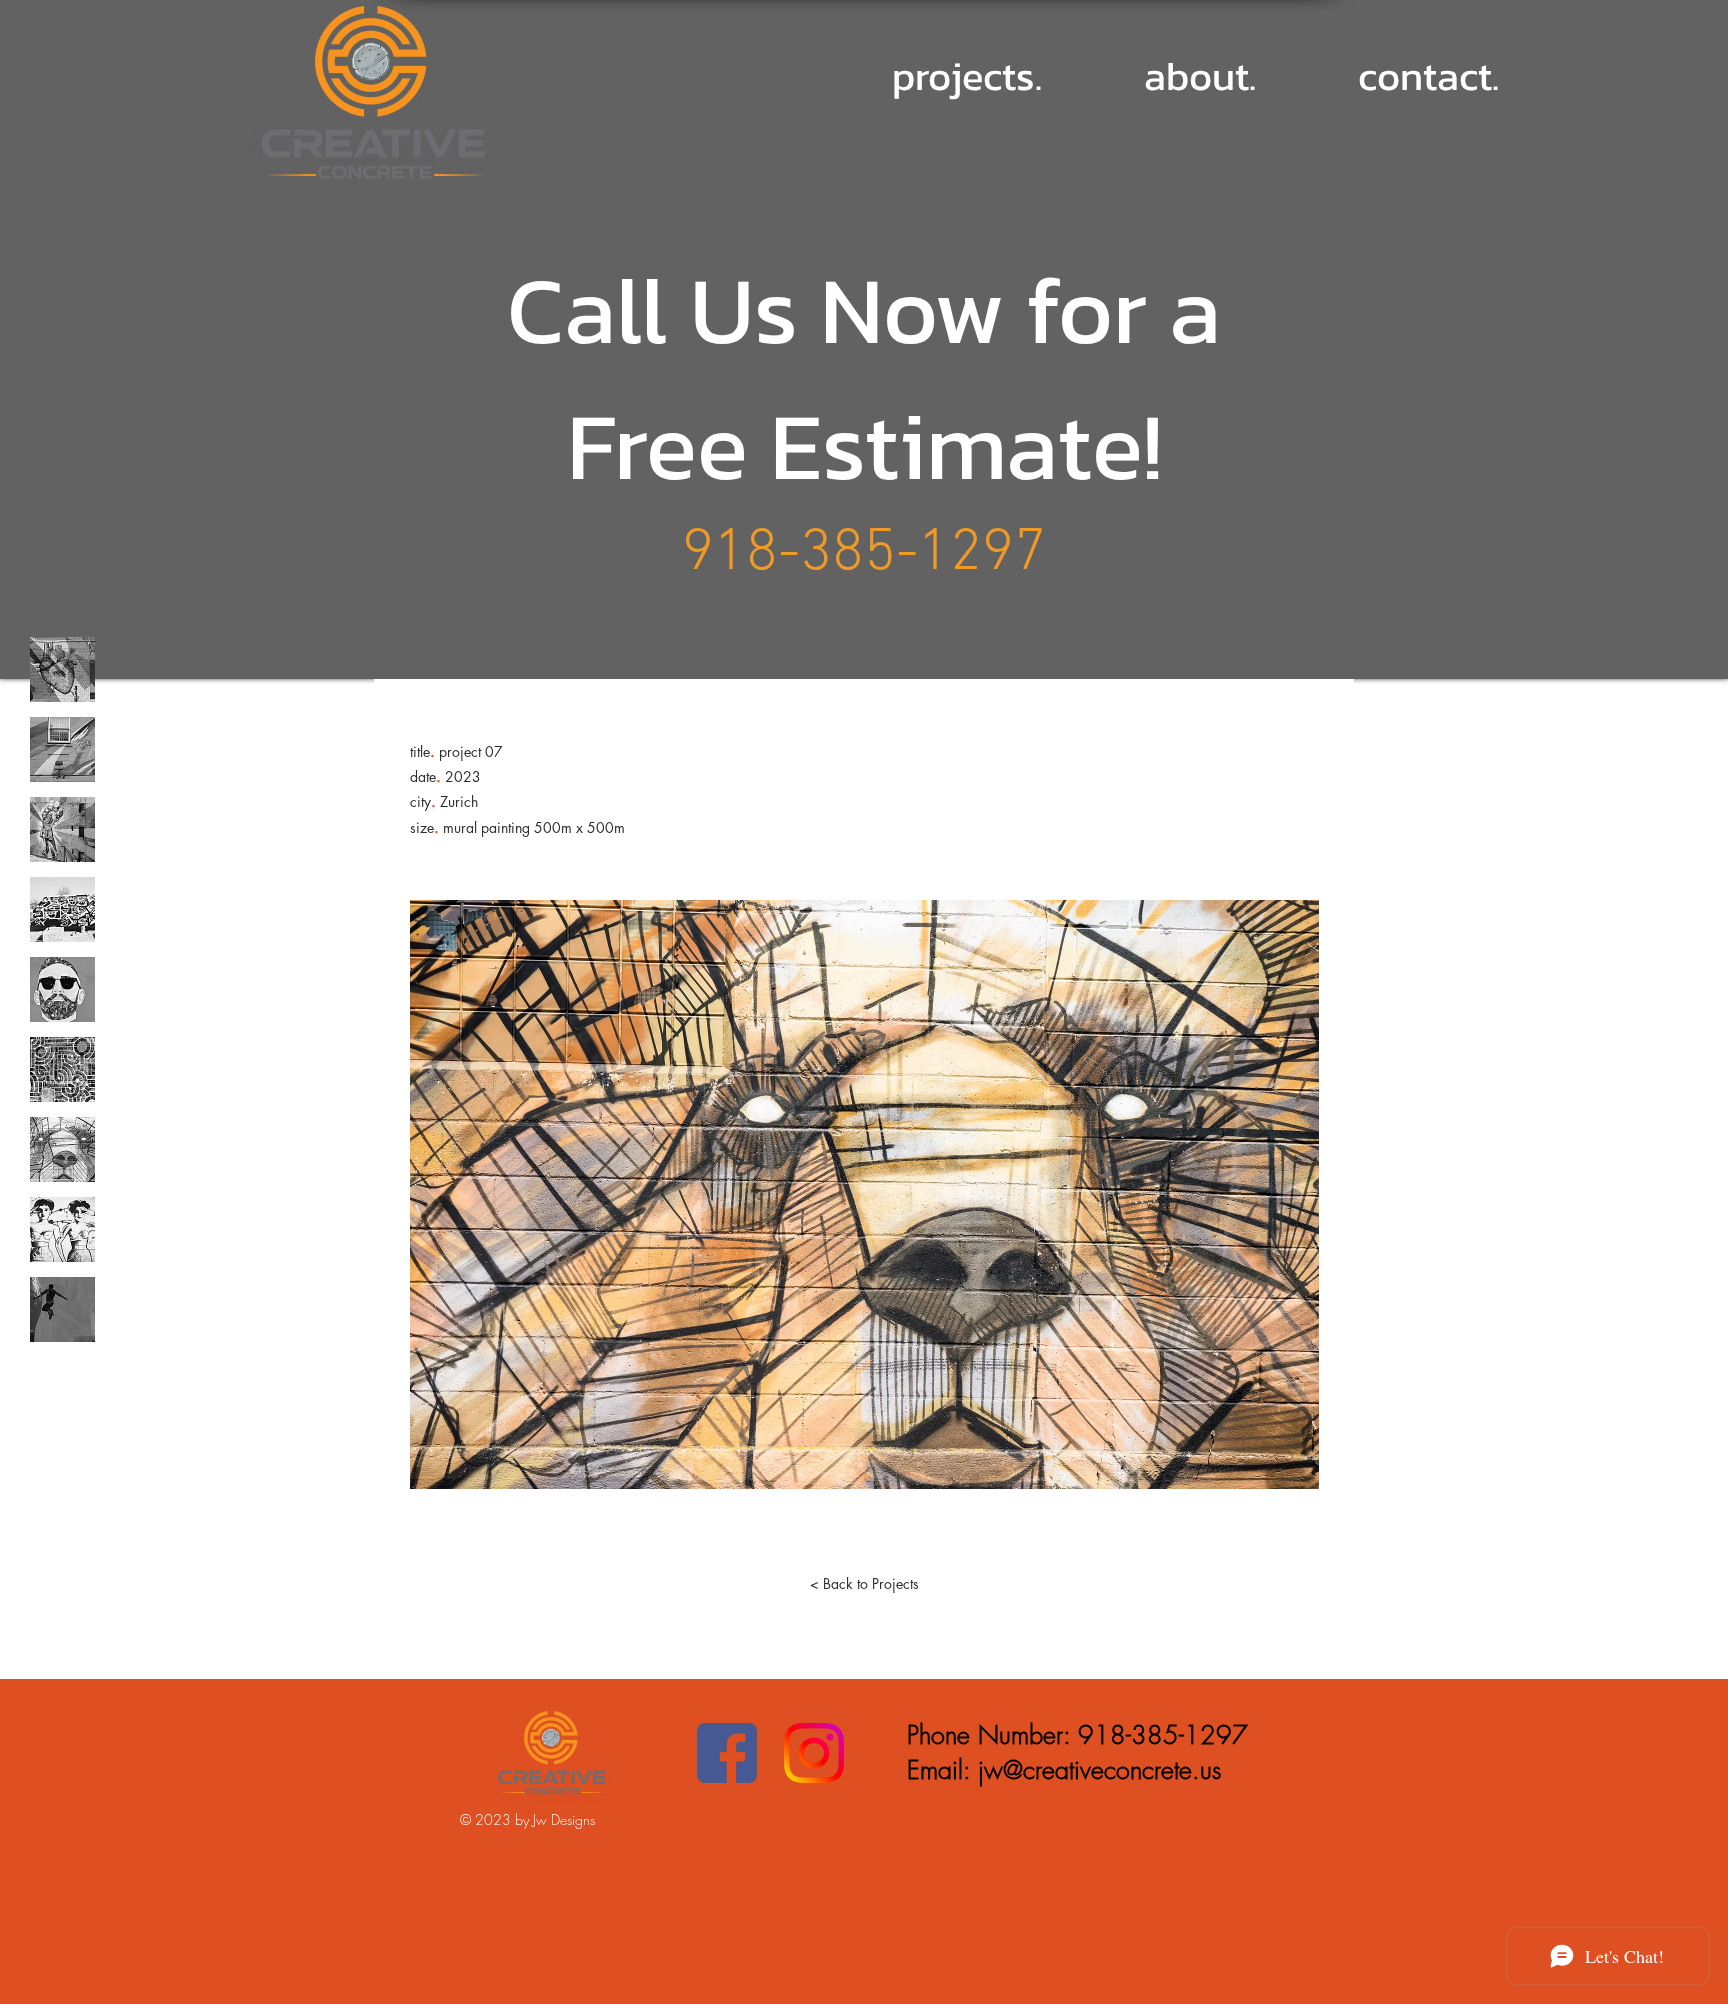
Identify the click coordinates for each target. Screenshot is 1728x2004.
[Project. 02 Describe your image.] (62, 749)
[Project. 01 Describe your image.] (62, 669)
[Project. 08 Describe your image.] (62, 1229)
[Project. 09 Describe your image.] (62, 1309)
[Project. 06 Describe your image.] (62, 1069)
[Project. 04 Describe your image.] (62, 909)
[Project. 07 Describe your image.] (62, 1149)
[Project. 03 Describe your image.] (62, 829)
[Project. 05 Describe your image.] (62, 989)
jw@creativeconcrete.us (1099, 1770)
